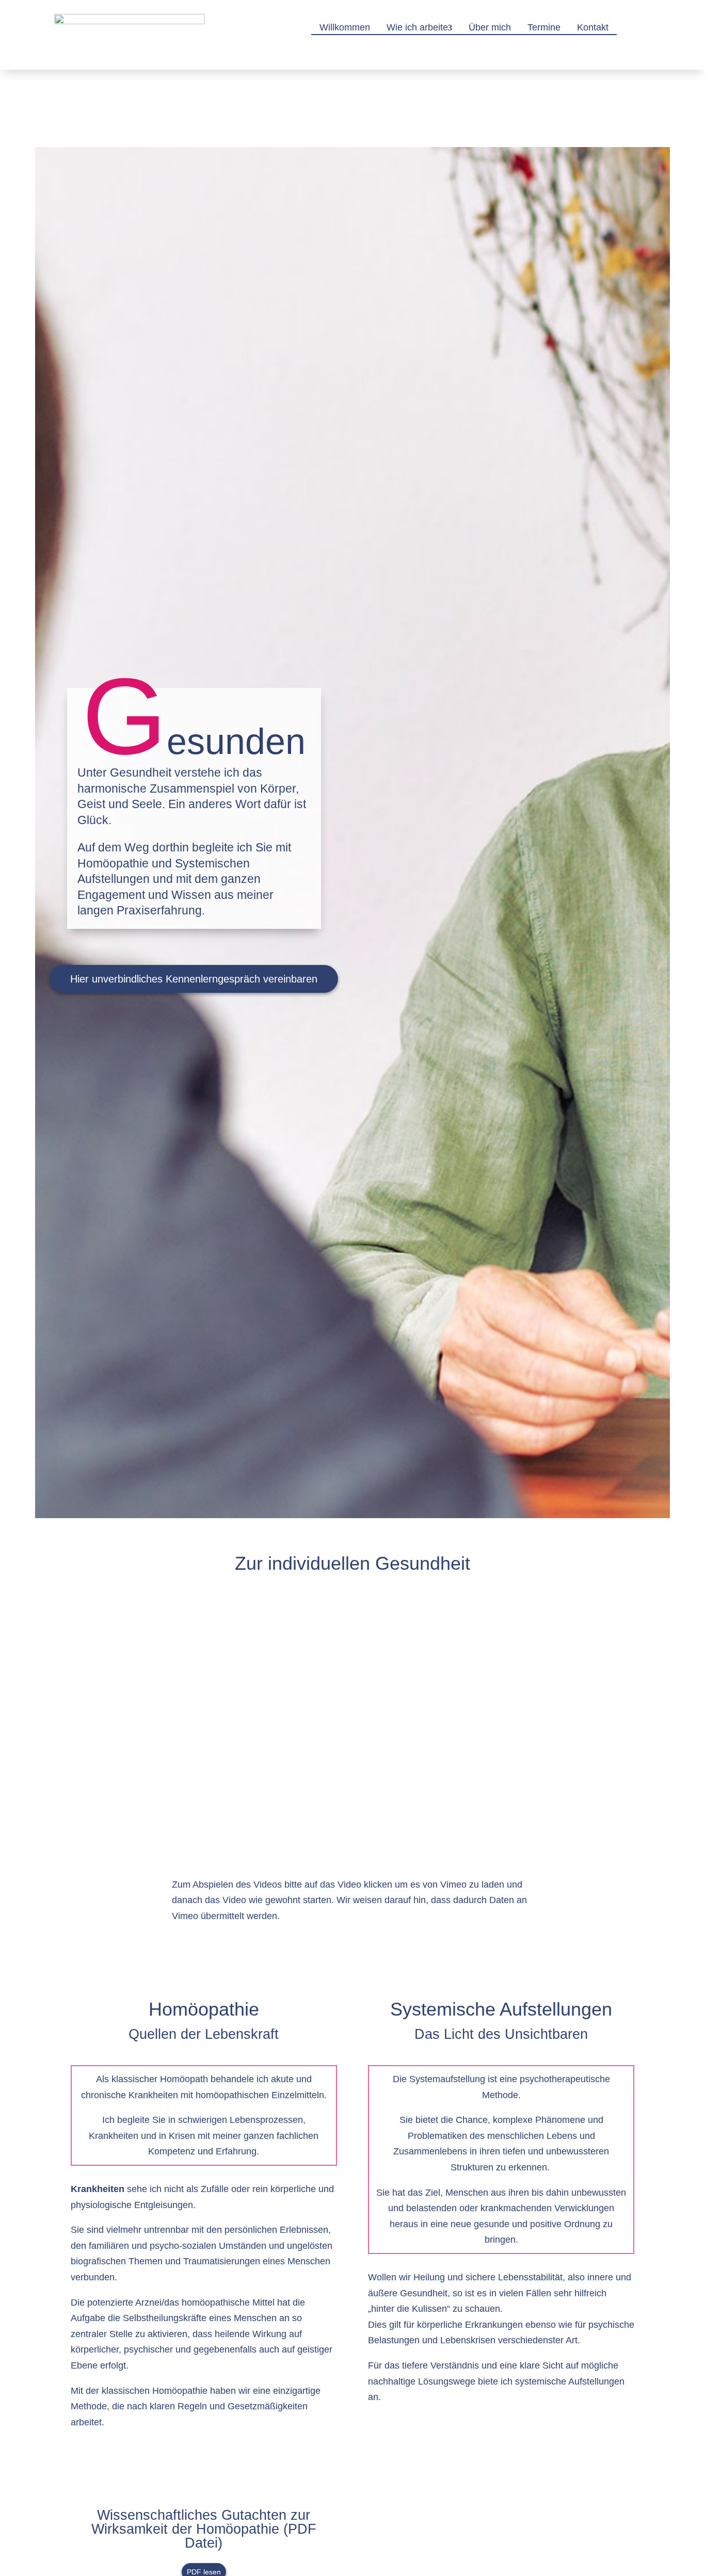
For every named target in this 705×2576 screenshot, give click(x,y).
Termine (544, 27)
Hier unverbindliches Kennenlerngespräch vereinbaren (194, 979)
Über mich (490, 27)
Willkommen (345, 27)
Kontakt (593, 27)
